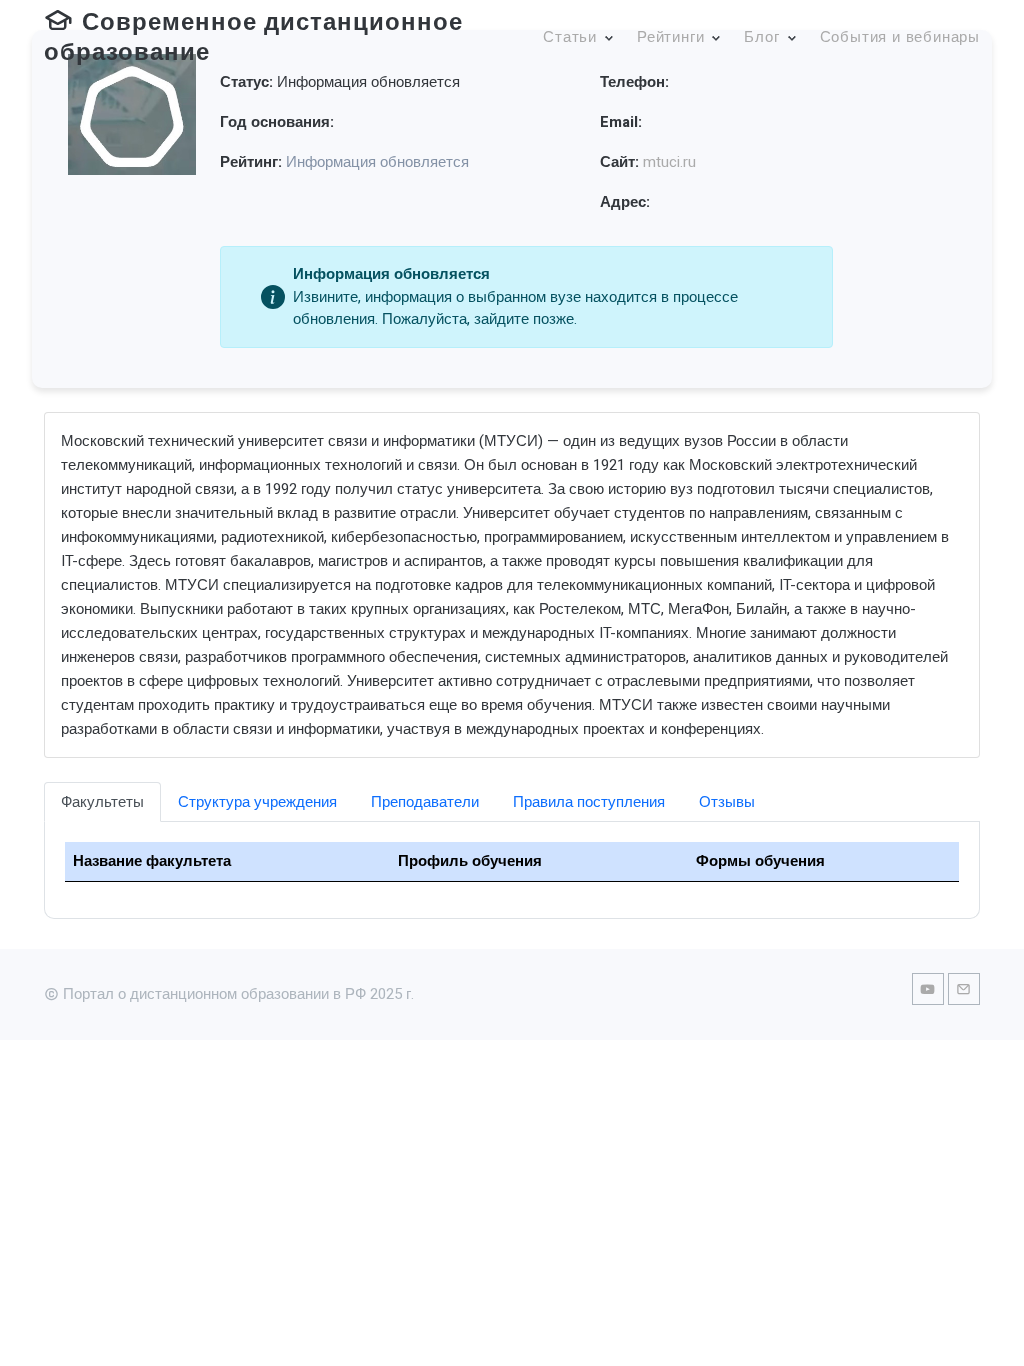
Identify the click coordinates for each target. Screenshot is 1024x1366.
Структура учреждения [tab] (257, 802)
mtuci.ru (669, 162)
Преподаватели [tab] (425, 802)
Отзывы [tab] (727, 802)
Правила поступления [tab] (589, 802)
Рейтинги (670, 37)
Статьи (570, 37)
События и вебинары (900, 37)
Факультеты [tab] (102, 802)
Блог (761, 37)
